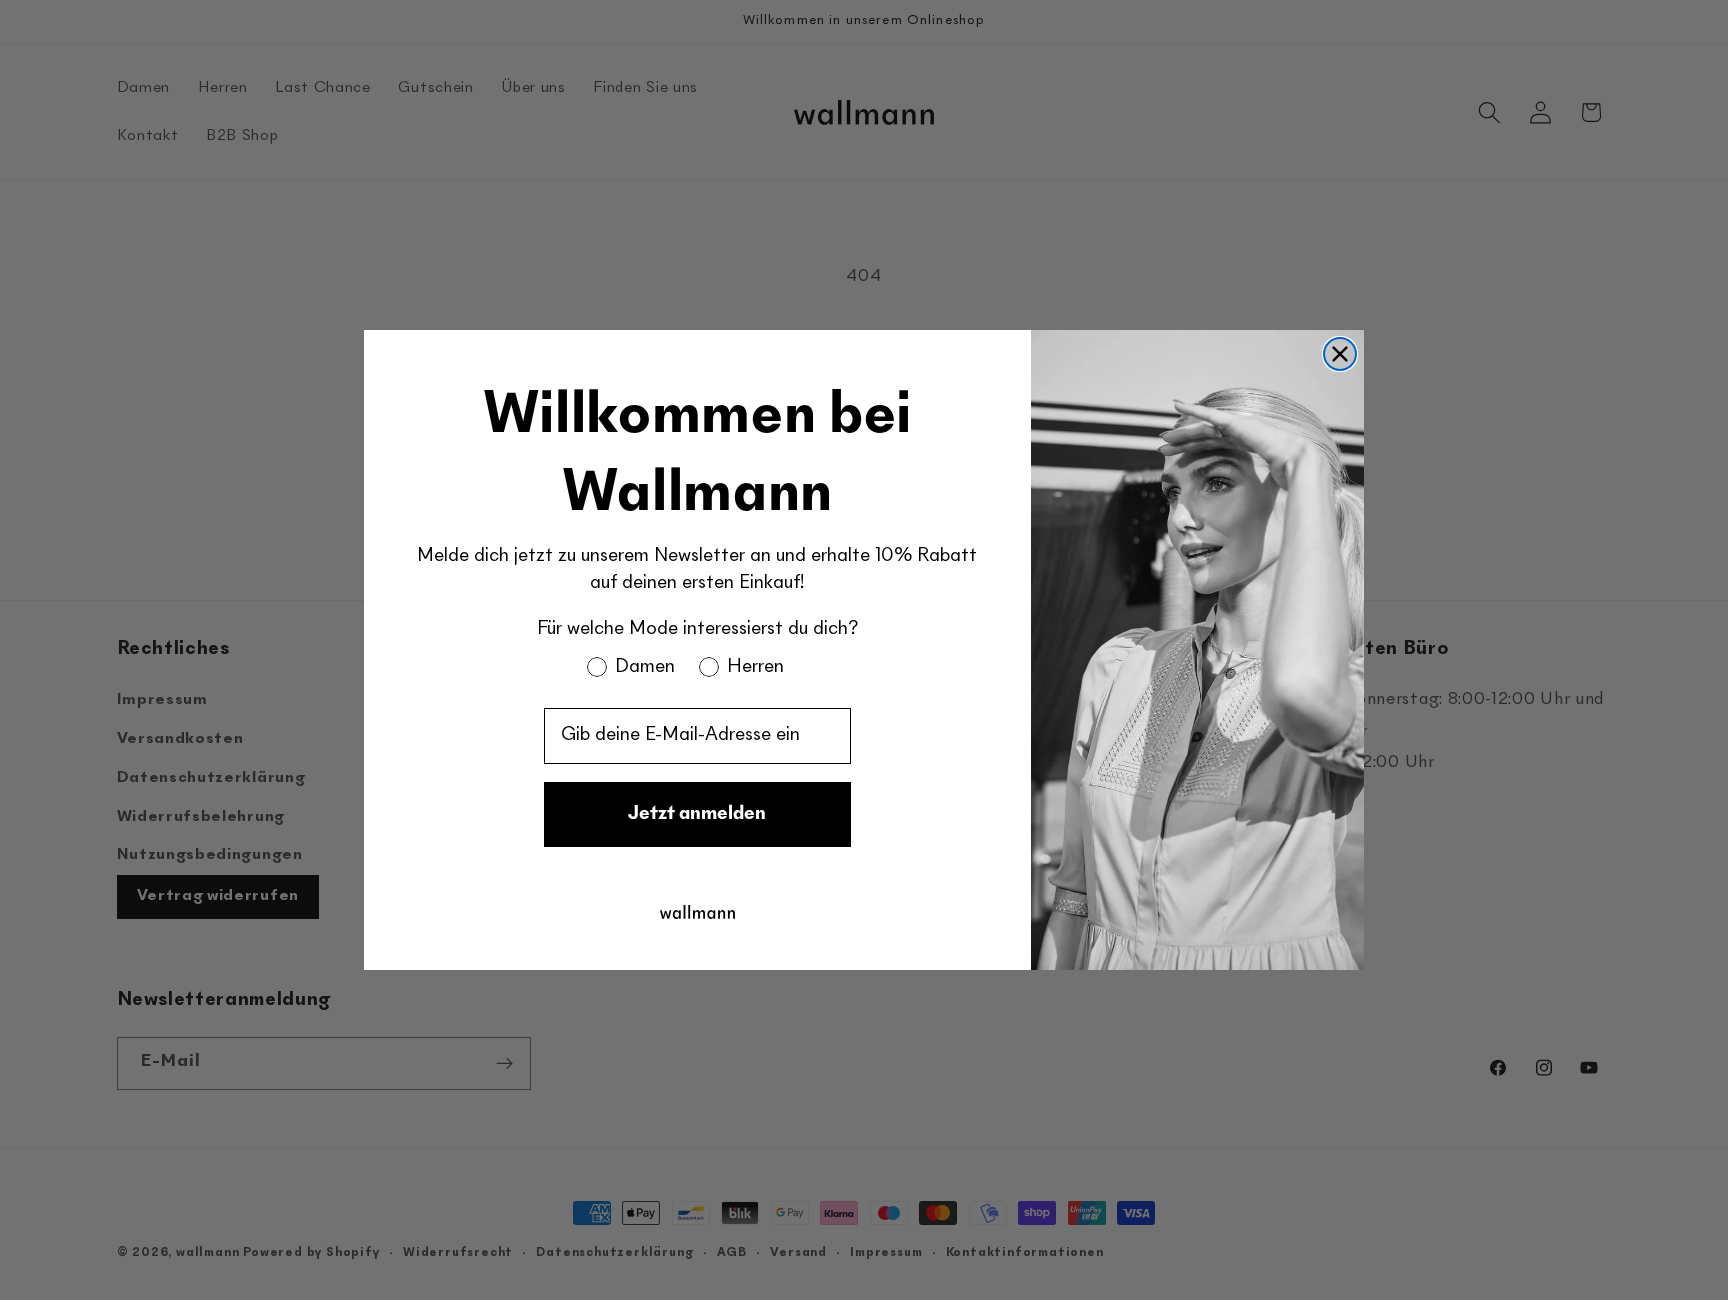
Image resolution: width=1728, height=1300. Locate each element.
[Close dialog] (1340, 354)
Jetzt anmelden (697, 815)
